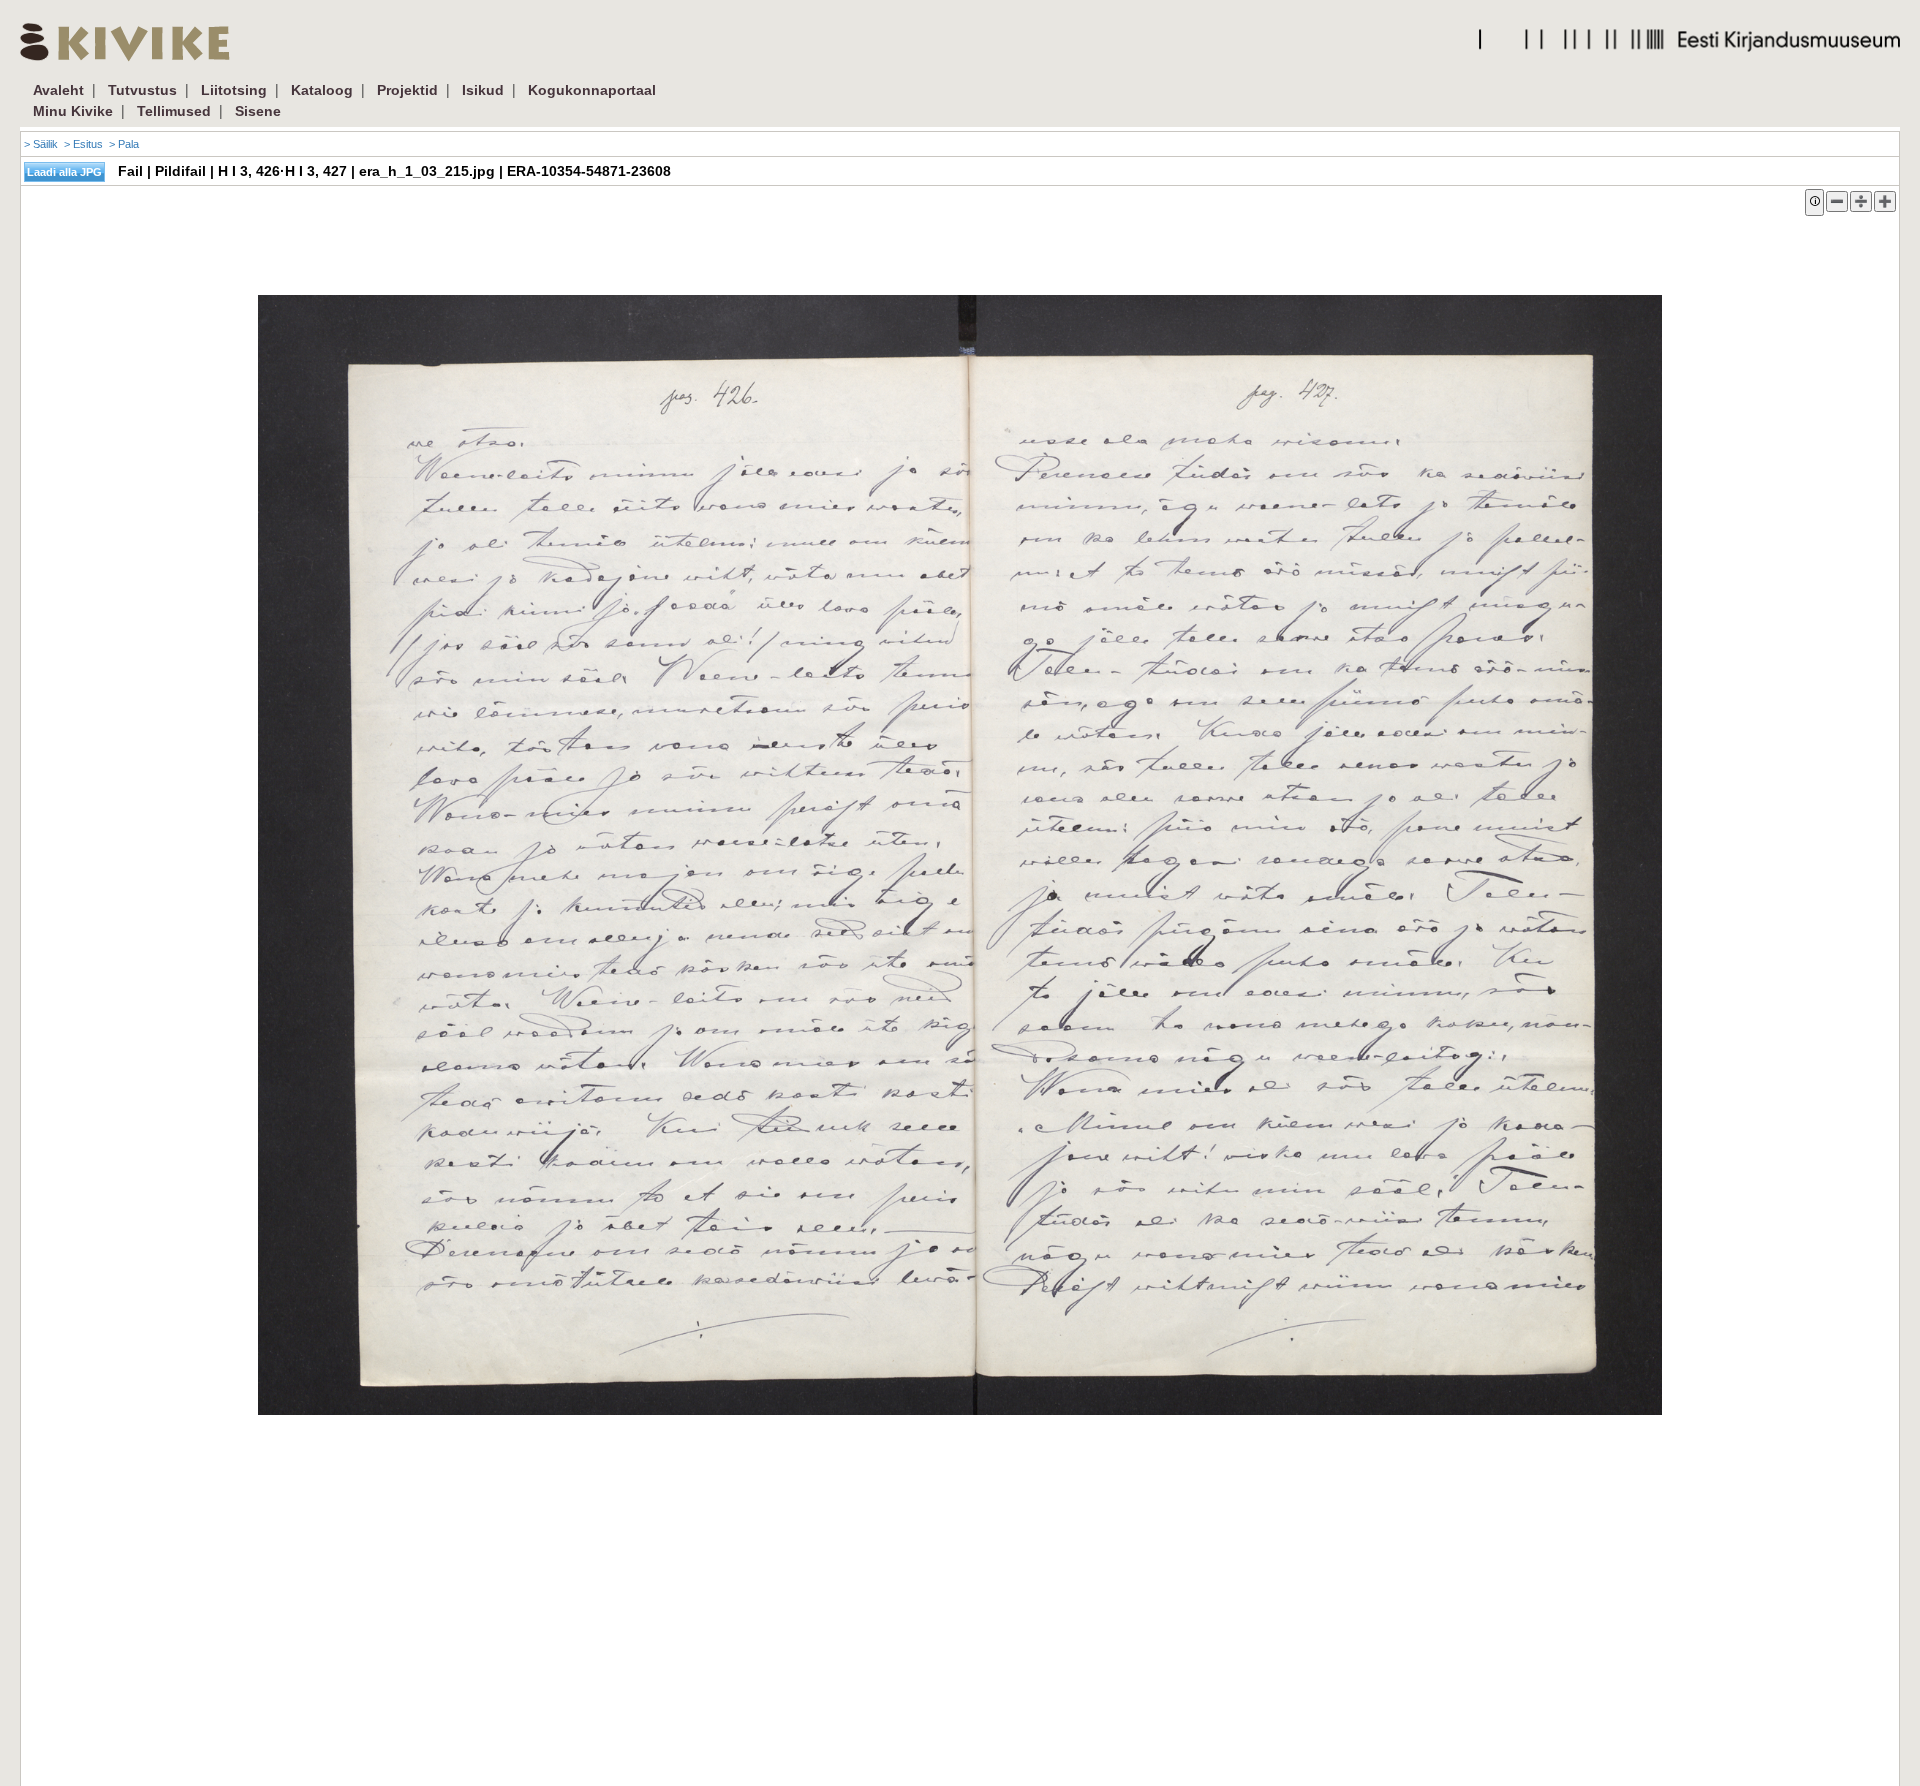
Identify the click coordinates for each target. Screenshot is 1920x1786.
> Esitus (83, 144)
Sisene (258, 111)
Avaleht (58, 90)
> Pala (124, 144)
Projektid (407, 90)
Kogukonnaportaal (592, 90)
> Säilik (41, 144)
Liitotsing (234, 90)
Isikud (483, 90)
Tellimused (174, 111)
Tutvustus (142, 90)
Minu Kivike (73, 111)
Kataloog (322, 90)
